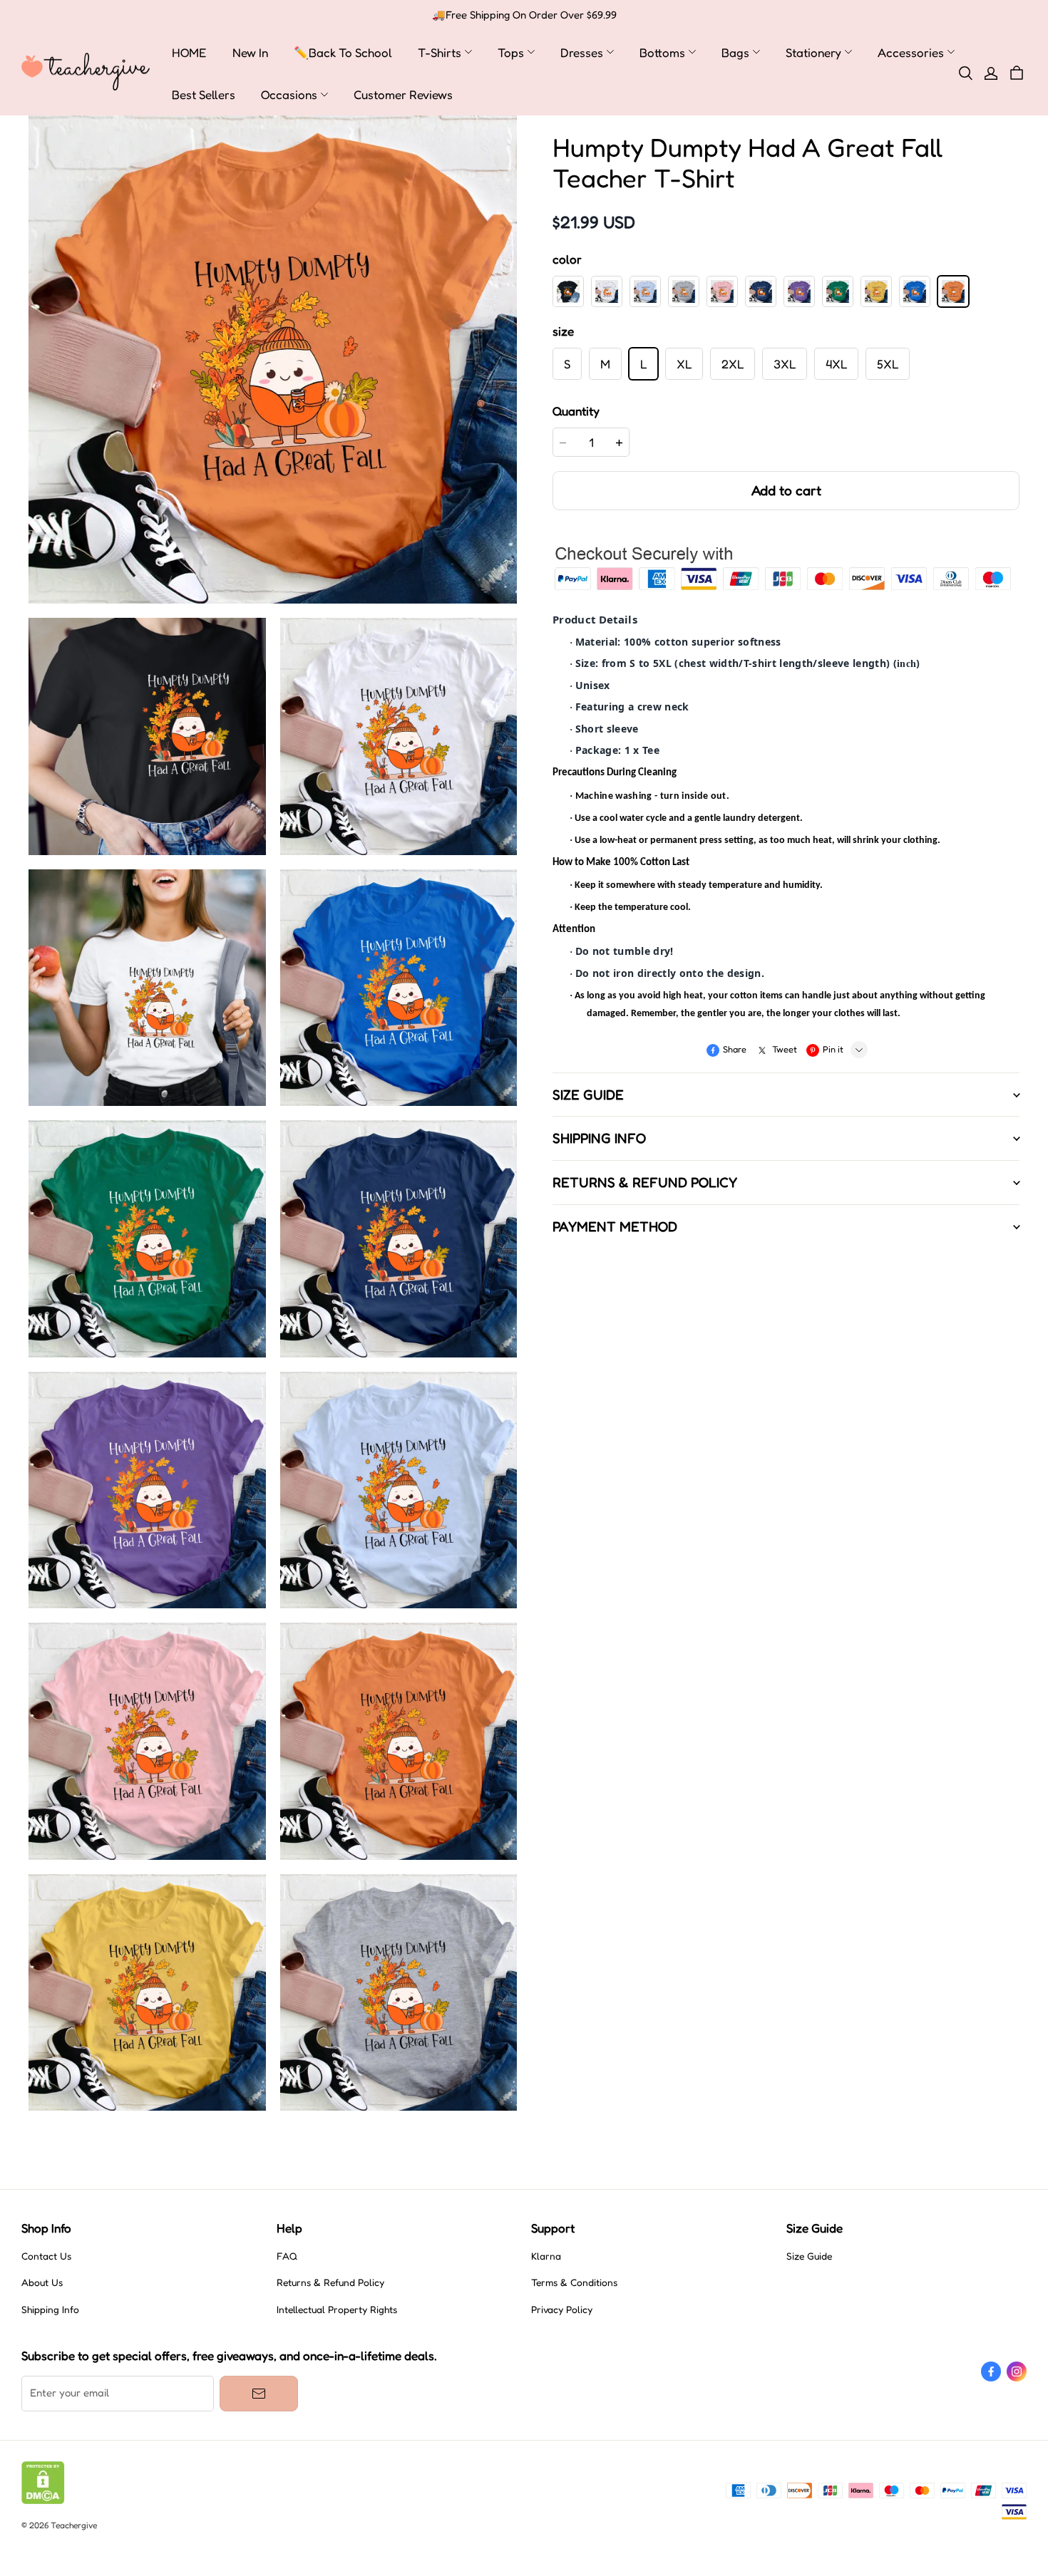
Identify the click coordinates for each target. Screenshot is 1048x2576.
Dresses (582, 52)
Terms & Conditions (574, 2282)
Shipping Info (50, 2309)
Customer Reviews (403, 94)
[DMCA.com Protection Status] (43, 2500)
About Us (42, 2282)
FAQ (287, 2256)
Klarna (546, 2256)
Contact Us (46, 2256)
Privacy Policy (562, 2309)
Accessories (911, 52)
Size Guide (809, 2256)
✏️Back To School (343, 52)
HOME (189, 52)
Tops (511, 52)
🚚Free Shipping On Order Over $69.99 (524, 15)
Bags (735, 52)
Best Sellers (204, 94)
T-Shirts (440, 52)
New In (250, 52)
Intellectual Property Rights (337, 2309)
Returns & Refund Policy (330, 2282)
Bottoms (662, 52)
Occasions (289, 94)
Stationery (813, 52)
